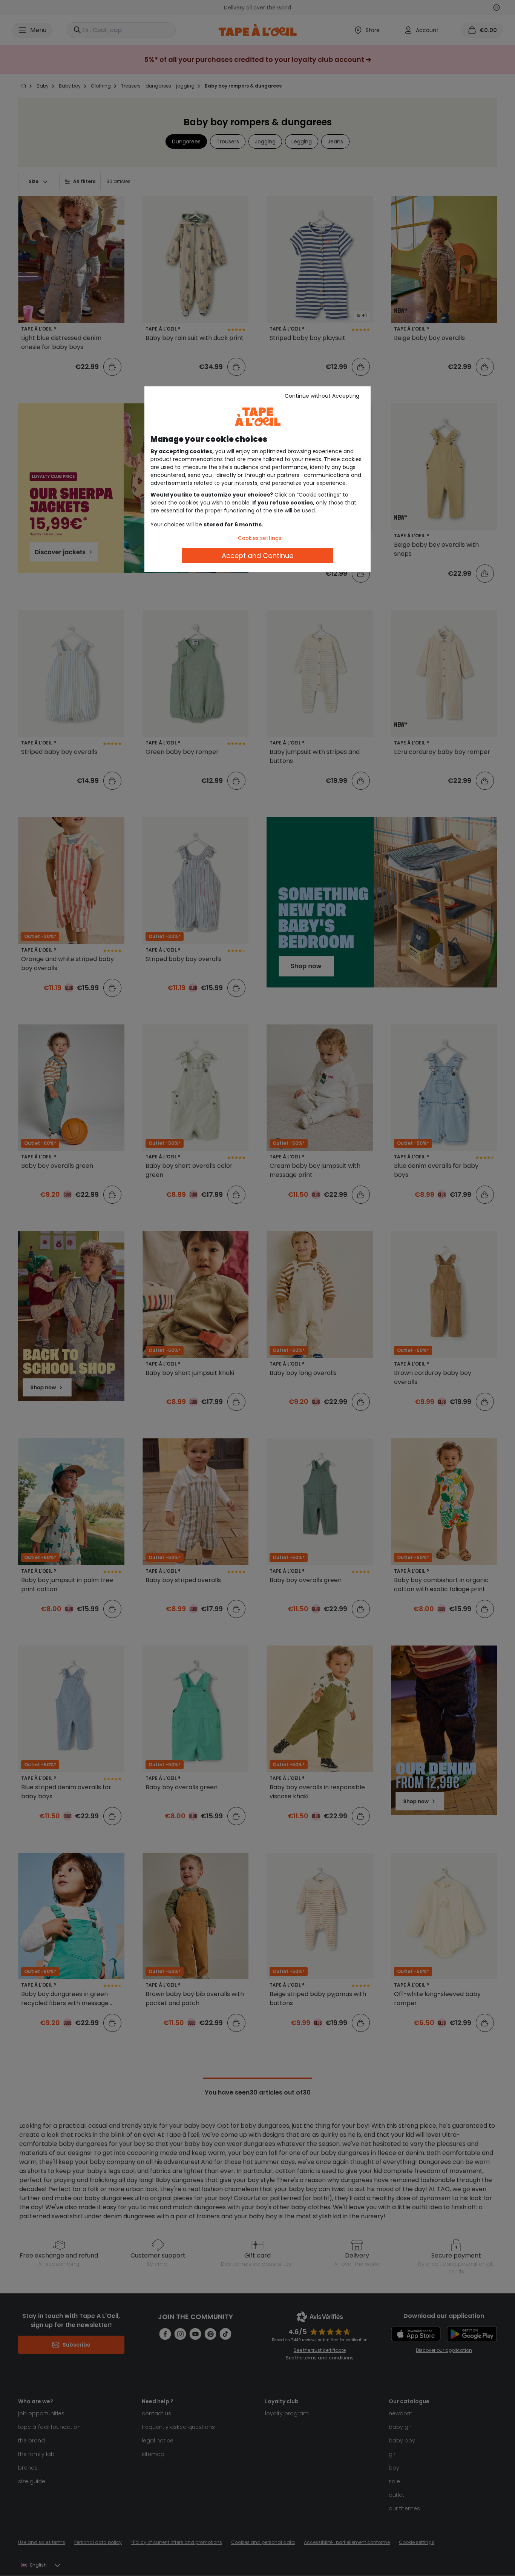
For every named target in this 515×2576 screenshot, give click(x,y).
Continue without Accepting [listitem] (322, 396)
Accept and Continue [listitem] (257, 556)
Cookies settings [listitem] (260, 538)
